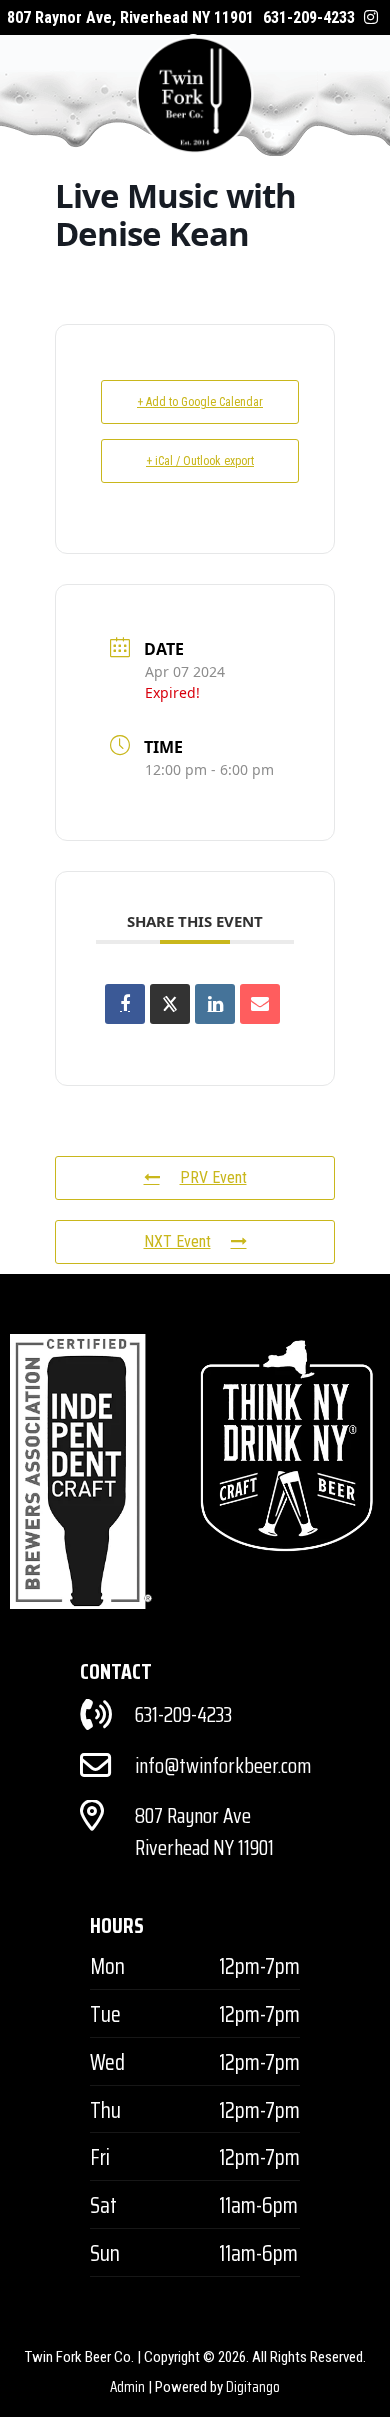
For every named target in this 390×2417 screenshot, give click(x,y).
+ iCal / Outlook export (200, 461)
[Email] (260, 1004)
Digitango (253, 2387)
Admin (127, 2387)
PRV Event (213, 1177)
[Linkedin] (215, 1004)
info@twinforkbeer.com (223, 1766)
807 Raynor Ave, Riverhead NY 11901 (130, 17)
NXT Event (177, 1241)
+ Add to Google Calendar (200, 402)
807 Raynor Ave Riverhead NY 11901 (204, 1831)
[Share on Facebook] (125, 1004)
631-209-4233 (309, 17)
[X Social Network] (170, 1004)
